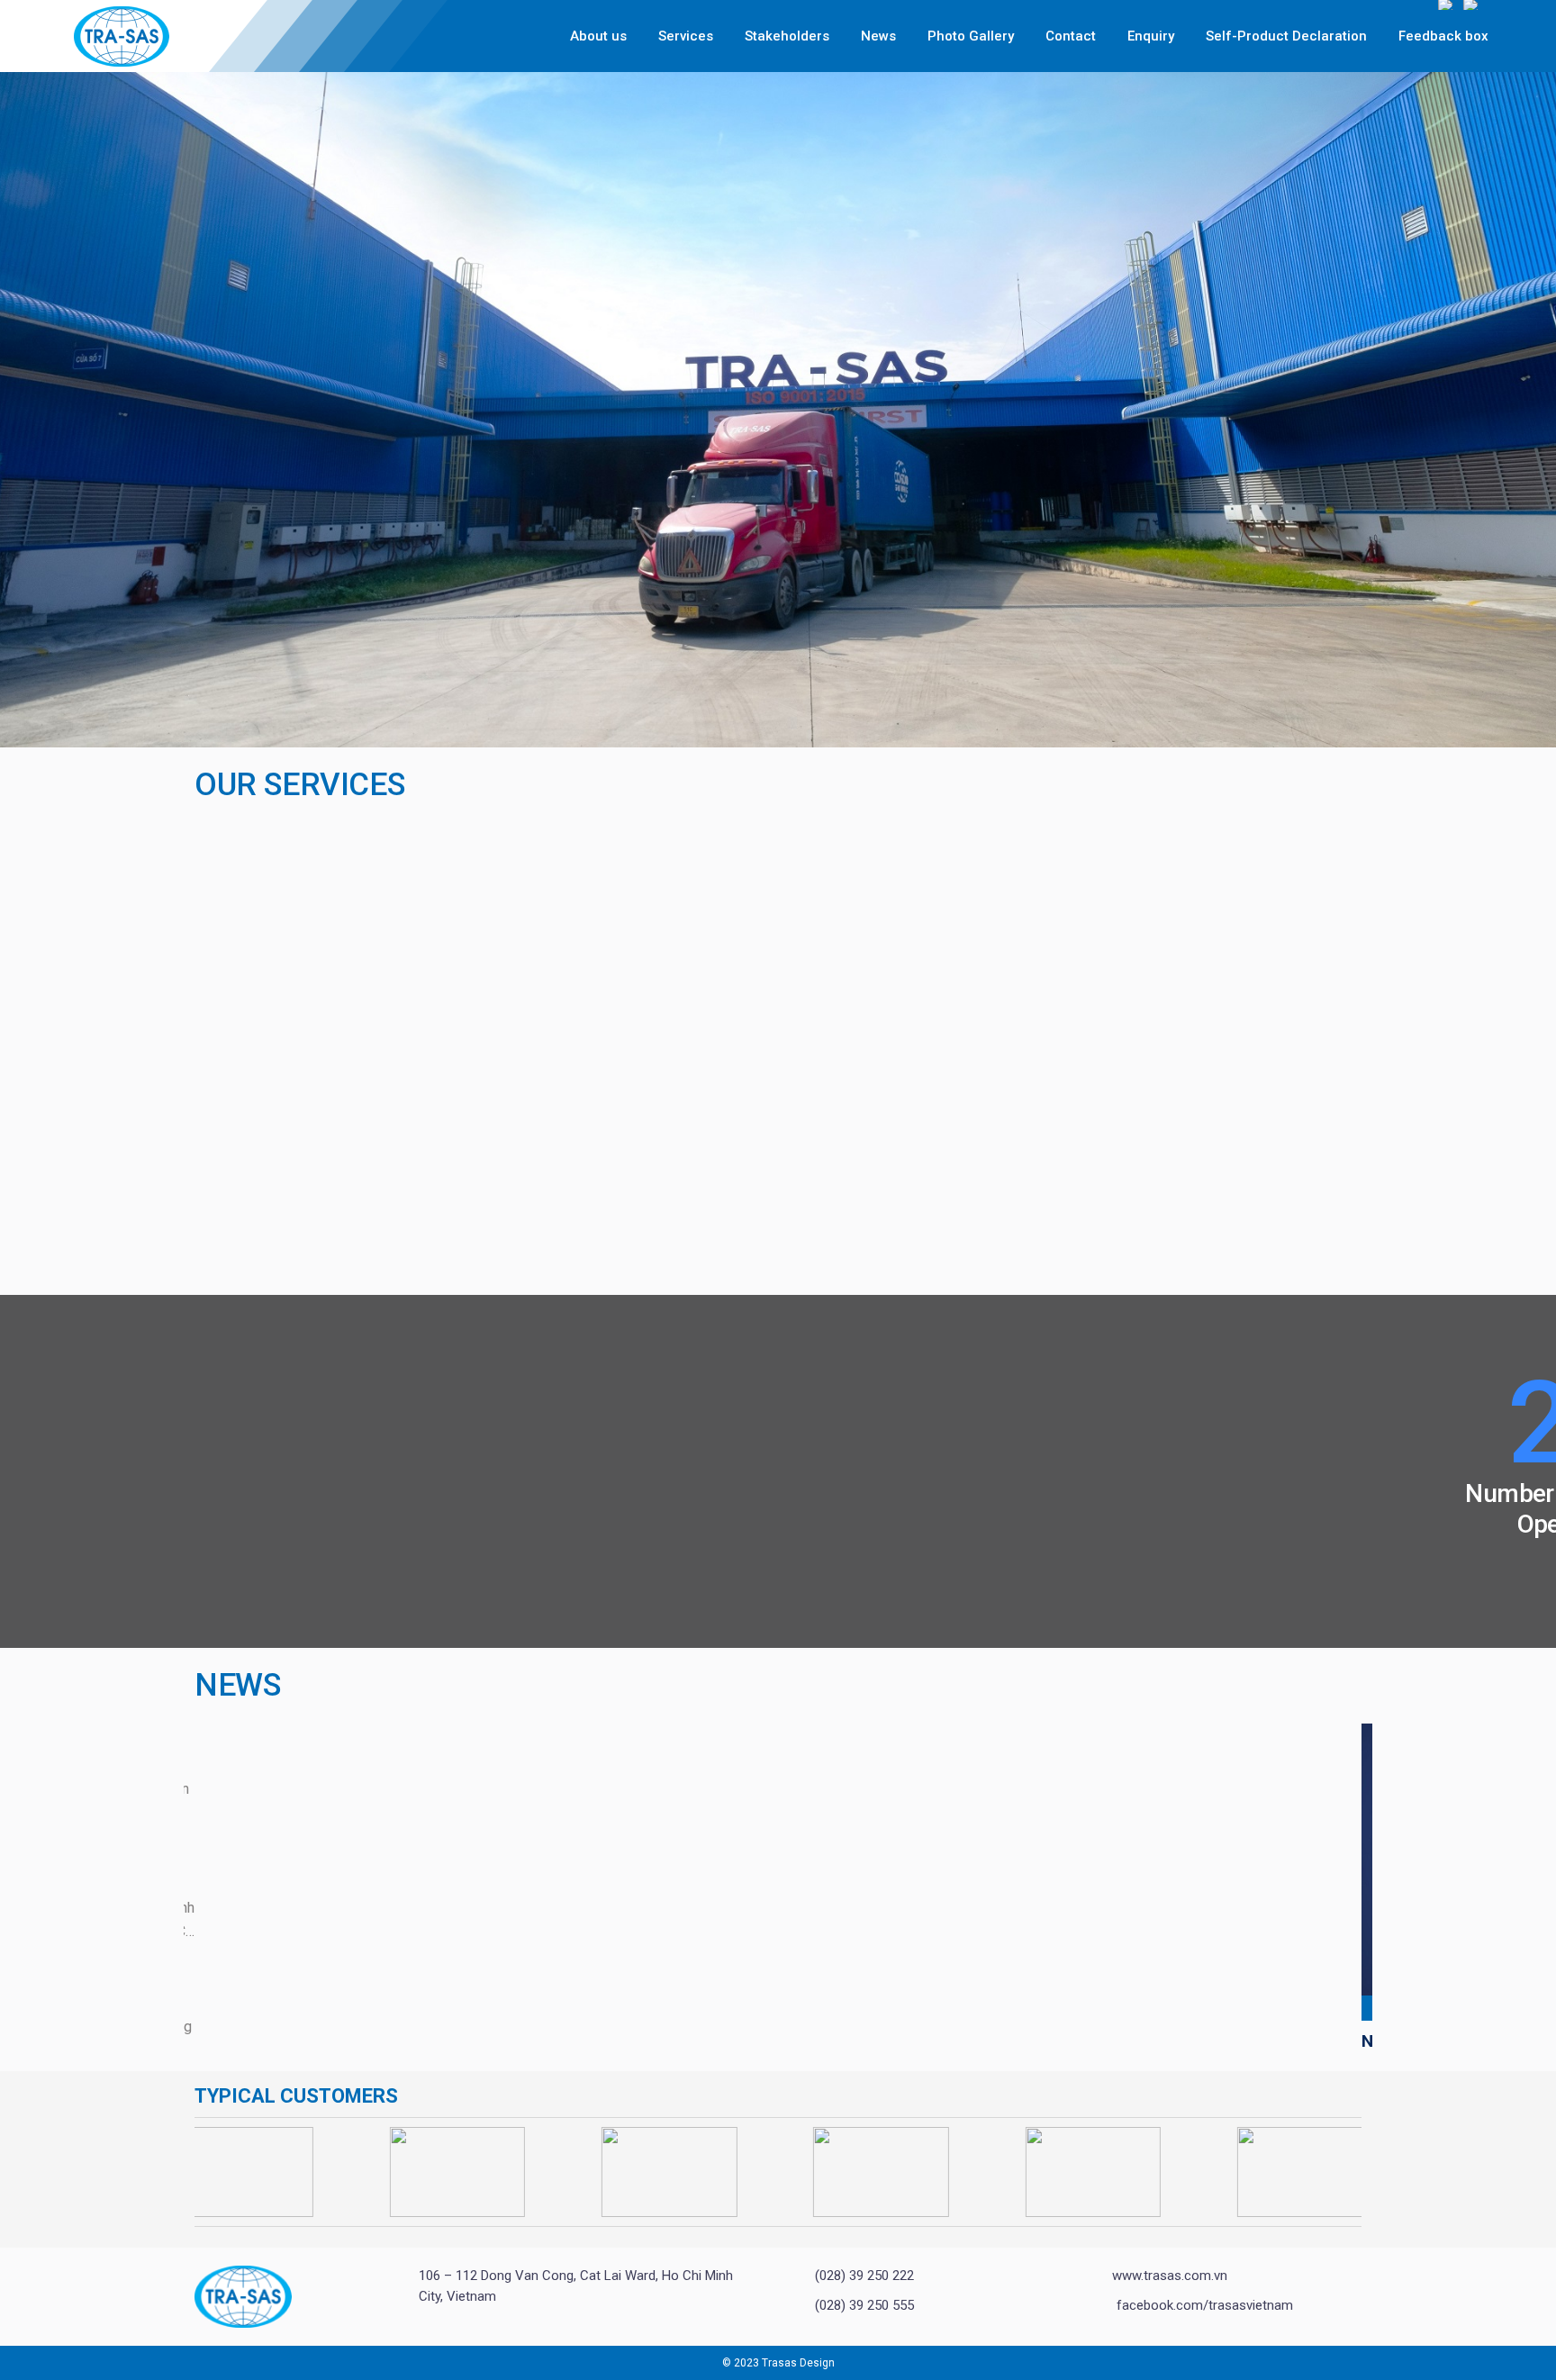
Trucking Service (284, 1224)
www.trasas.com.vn (1170, 2276)
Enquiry (1151, 36)
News (878, 36)
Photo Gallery (971, 36)
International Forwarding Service (1154, 1224)
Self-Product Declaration (1286, 36)
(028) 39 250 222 (864, 2276)
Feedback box (1443, 36)
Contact (1071, 36)
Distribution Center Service (729, 833)
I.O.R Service (660, 1224)
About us (598, 36)
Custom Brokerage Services (339, 1144)
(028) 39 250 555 (864, 2305)
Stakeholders (787, 36)
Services (686, 36)
